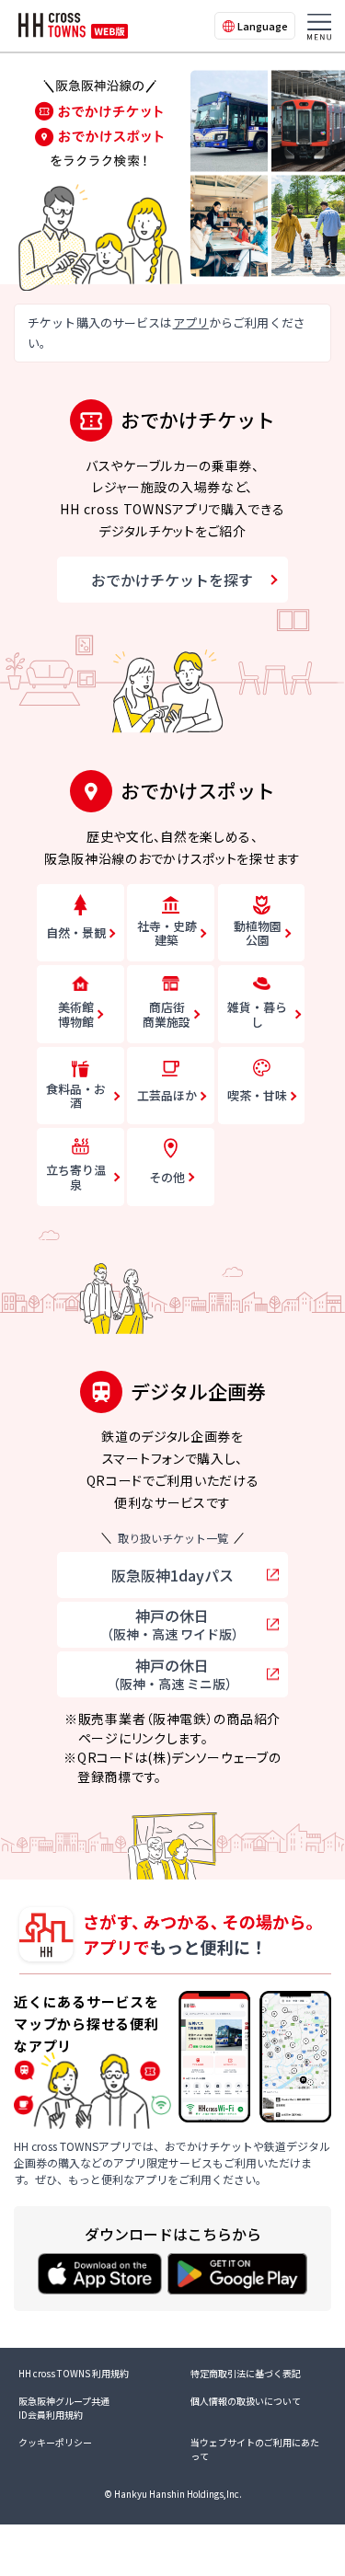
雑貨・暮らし (257, 1014)
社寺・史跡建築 (167, 933)
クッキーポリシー (55, 2442)
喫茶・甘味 (257, 1095)
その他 (167, 1177)
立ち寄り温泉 (76, 1177)
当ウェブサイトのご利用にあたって (255, 2449)
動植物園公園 (258, 933)
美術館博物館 (76, 1014)
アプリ (191, 322)
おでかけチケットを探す (172, 580)
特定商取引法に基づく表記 (246, 2373)
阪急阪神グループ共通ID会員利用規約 (64, 2408)
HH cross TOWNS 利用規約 (74, 2373)
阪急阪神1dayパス (172, 1575)
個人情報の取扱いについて (246, 2401)
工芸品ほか (167, 1095)
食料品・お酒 (76, 1096)
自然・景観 (76, 932)
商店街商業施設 (167, 1014)
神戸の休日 (172, 1624)
